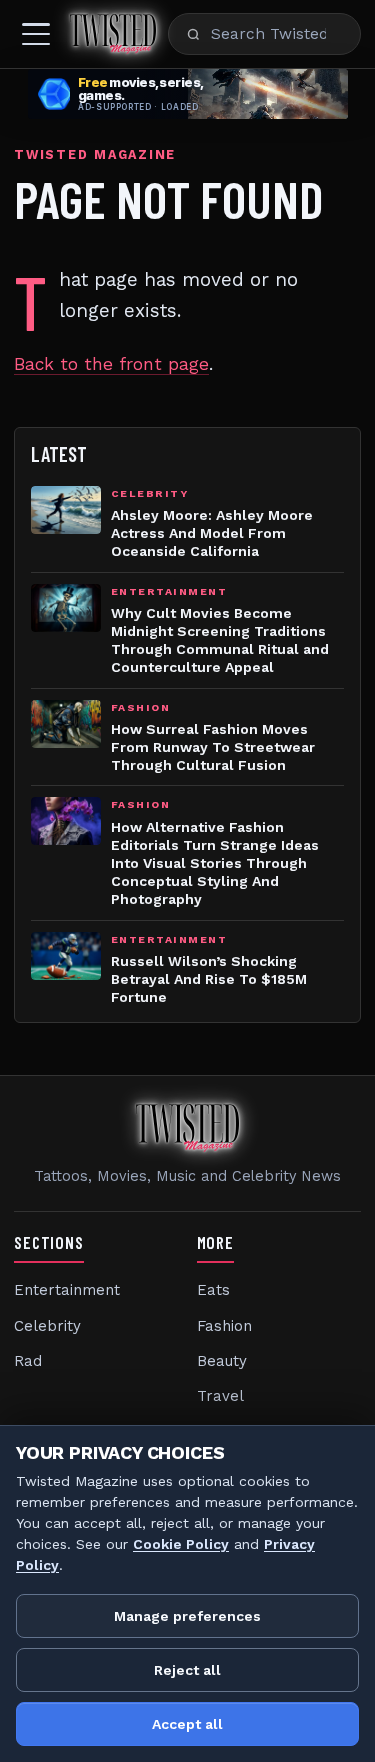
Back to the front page (111, 364)
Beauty (222, 1361)
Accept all (187, 1724)
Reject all (187, 1670)
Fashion (224, 1326)
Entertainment (67, 1290)
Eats (213, 1290)
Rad (28, 1361)
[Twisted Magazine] (113, 34)
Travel (220, 1396)
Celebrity (47, 1326)
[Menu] (36, 34)
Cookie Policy (181, 1544)
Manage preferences (187, 1616)
